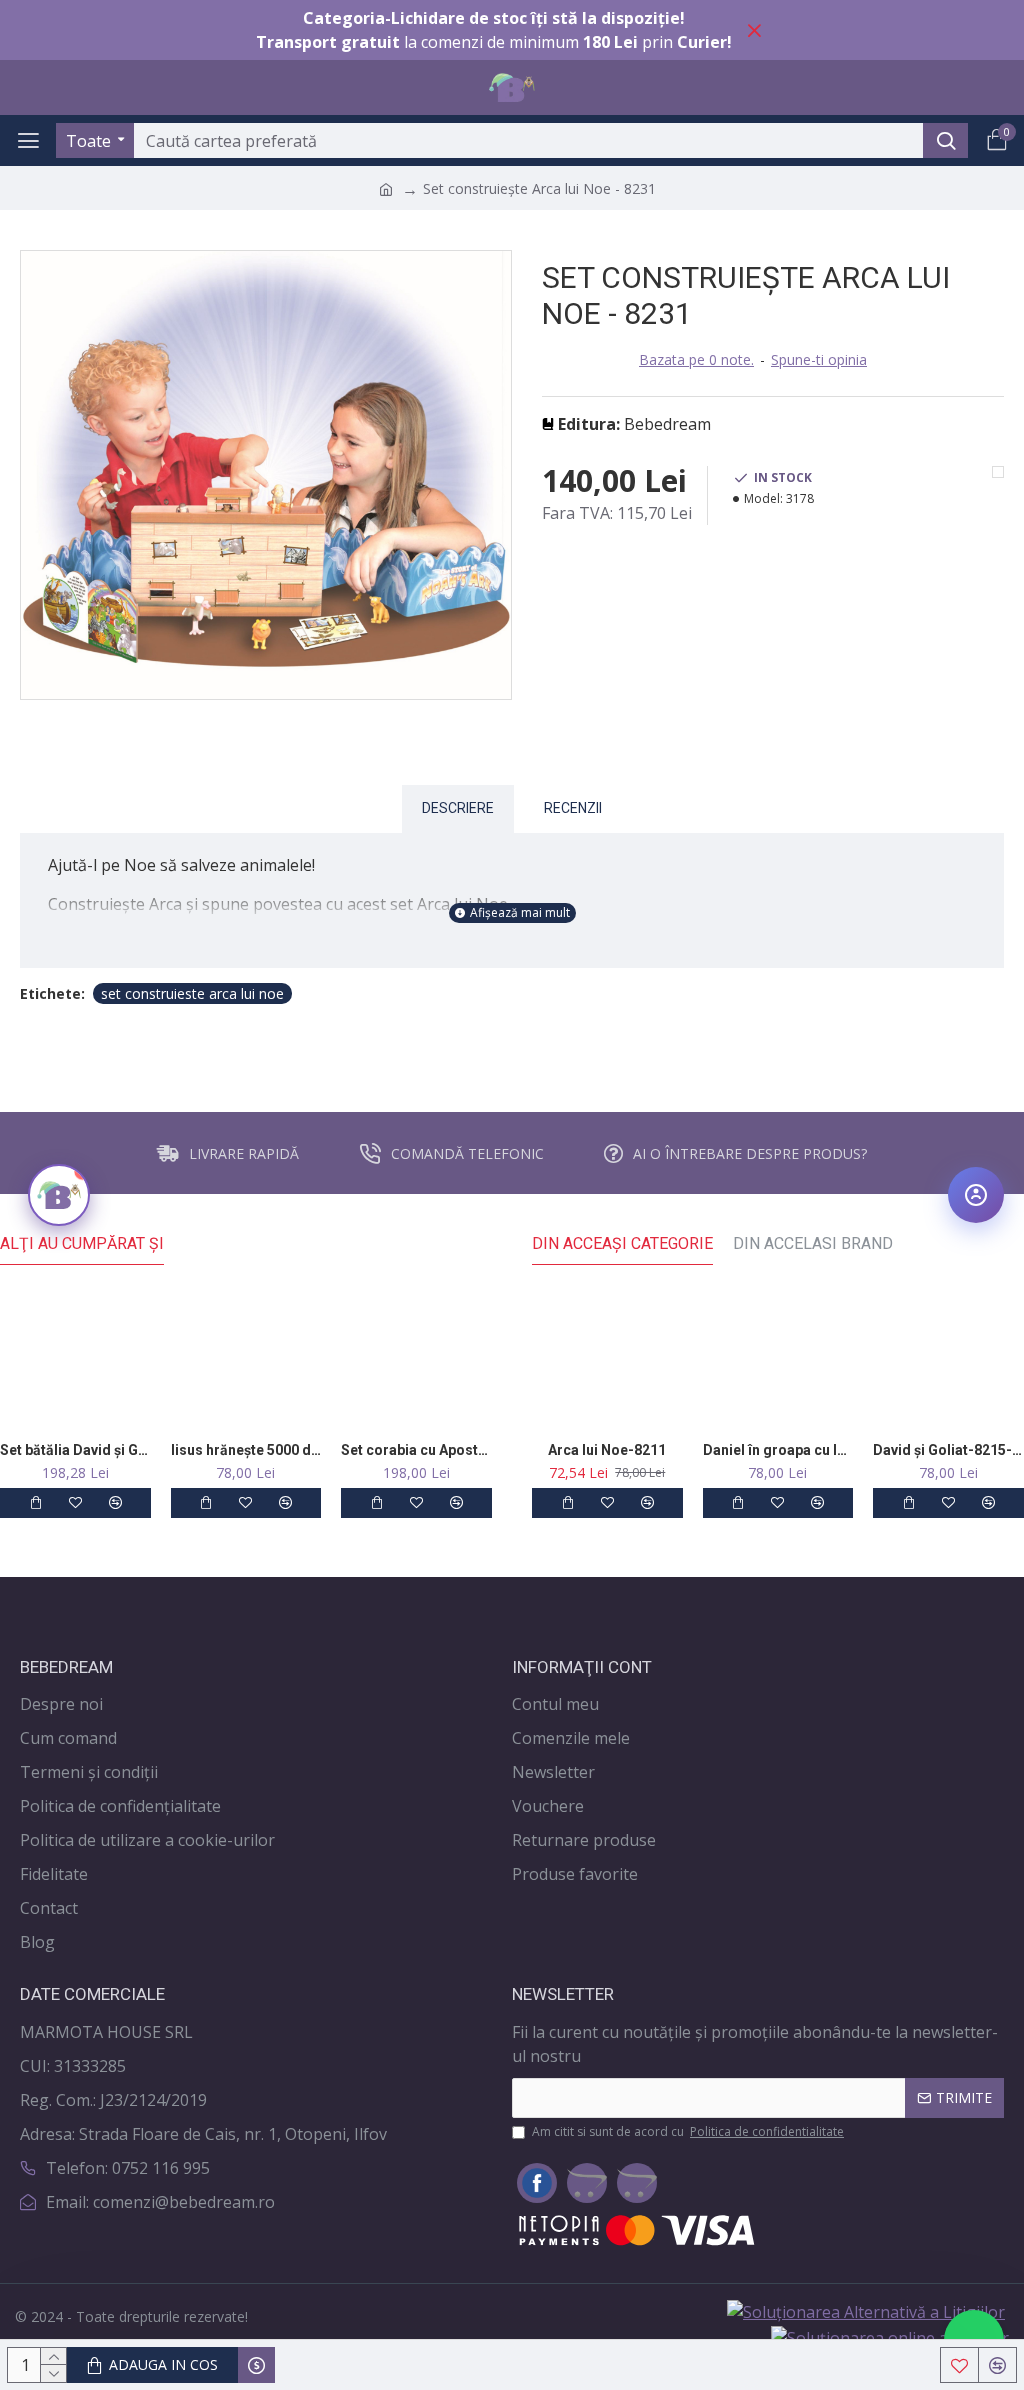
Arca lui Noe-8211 (607, 1450)
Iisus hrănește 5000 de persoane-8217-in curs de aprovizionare (246, 1450)
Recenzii (573, 808)
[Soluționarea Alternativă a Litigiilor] (866, 2312)
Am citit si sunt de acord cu (688, 2131)
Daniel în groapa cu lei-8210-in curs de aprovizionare (778, 1450)
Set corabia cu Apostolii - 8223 (416, 1450)
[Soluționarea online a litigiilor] (890, 2337)
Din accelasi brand (813, 1243)
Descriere (458, 808)
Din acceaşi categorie (622, 1243)
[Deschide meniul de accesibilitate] (976, 1195)
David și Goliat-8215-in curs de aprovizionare (948, 1450)
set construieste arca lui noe (192, 993)
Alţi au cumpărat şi (82, 1243)
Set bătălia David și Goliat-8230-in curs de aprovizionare (75, 1450)
